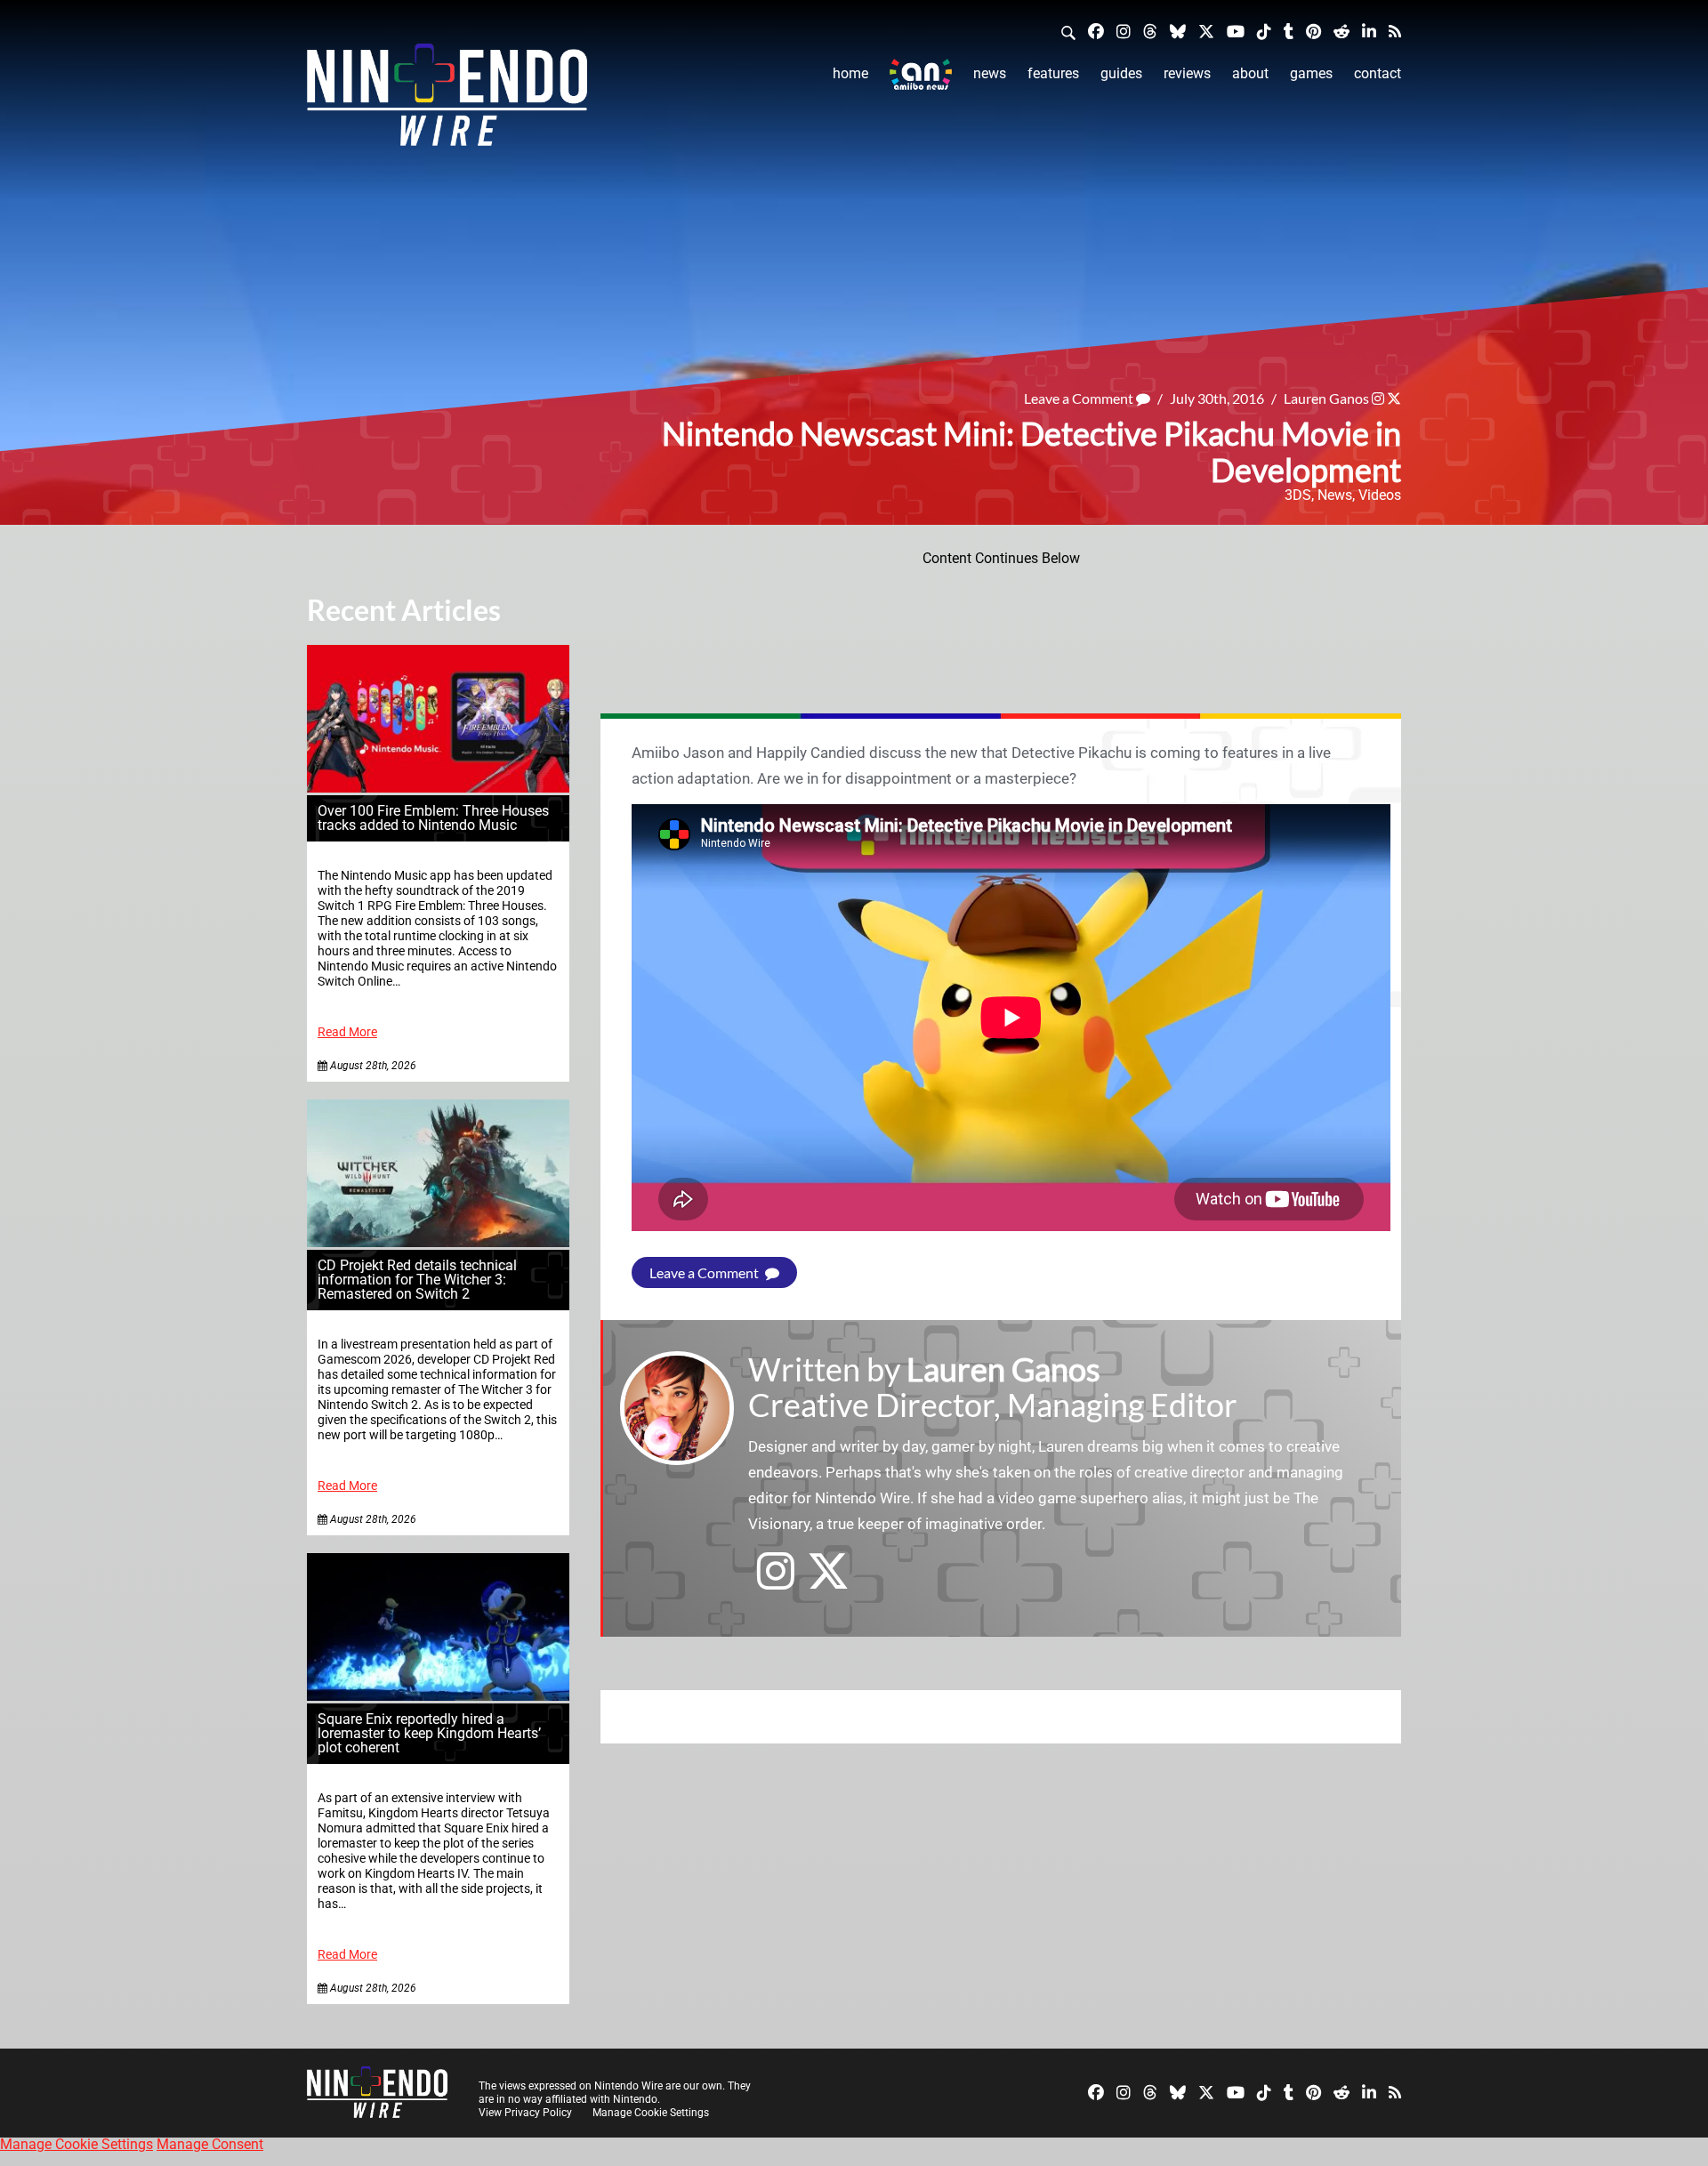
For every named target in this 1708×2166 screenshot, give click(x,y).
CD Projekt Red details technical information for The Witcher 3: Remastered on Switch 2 (417, 1280)
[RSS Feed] (1395, 31)
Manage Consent (210, 2144)
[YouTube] (1236, 31)
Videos (1380, 495)
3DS (1298, 495)
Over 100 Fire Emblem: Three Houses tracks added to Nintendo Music (433, 818)
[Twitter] (1206, 31)
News (990, 73)
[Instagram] (1124, 31)
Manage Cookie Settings (651, 2113)
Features (1053, 73)
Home (850, 73)
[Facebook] (1096, 31)
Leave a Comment (1080, 398)
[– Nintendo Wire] (447, 101)
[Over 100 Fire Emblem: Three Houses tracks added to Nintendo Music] (438, 788)
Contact (1378, 73)
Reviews (1187, 73)
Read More (347, 1032)
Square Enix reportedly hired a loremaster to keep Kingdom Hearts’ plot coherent (429, 1733)
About (1250, 73)
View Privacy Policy (525, 2113)
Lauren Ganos (1326, 398)
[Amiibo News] (921, 74)
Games (1311, 73)
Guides (1121, 73)
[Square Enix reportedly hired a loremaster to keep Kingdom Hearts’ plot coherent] (438, 1696)
